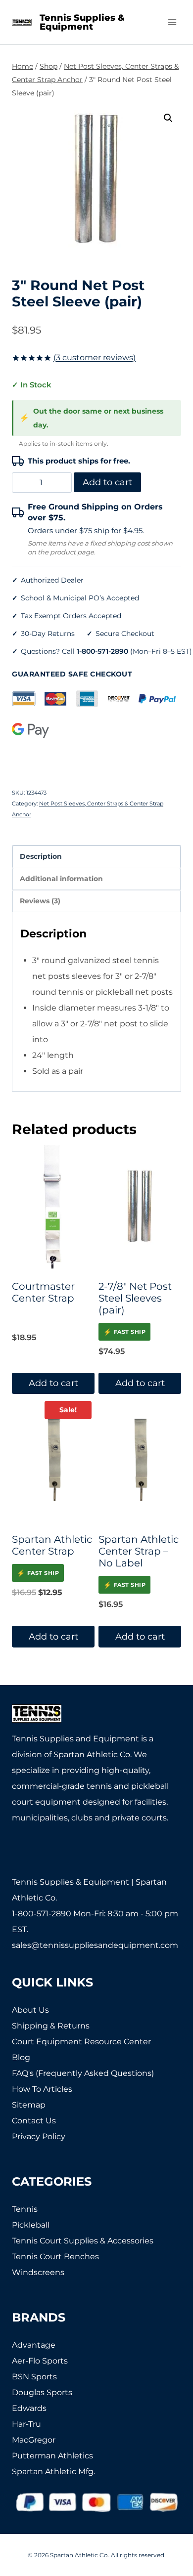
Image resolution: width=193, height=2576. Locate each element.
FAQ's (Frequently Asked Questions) (83, 2073)
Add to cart (107, 482)
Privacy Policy (39, 2136)
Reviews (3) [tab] (40, 901)
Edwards (29, 2408)
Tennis (25, 2209)
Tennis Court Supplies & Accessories (83, 2241)
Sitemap (29, 2105)
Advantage (34, 2345)
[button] (168, 118)
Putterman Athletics (52, 2456)
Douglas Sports (42, 2392)
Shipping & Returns (51, 2026)
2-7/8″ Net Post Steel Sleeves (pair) (135, 1298)
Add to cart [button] (53, 1383)
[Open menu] (172, 22)
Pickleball (31, 2225)
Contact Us (34, 2121)
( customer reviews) (95, 358)
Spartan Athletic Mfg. (53, 2471)
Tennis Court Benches (55, 2257)
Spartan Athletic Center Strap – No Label (139, 1551)
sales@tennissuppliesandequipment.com (95, 1945)
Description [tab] (41, 856)
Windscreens (38, 2272)
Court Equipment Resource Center (81, 2042)
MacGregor (34, 2440)
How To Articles (42, 2089)
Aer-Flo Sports (40, 2361)
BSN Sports (34, 2377)
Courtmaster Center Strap (43, 1292)
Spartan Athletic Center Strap (52, 1545)
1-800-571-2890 (102, 651)
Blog (21, 2057)
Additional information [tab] (61, 879)
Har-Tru (26, 2424)
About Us (30, 2010)
